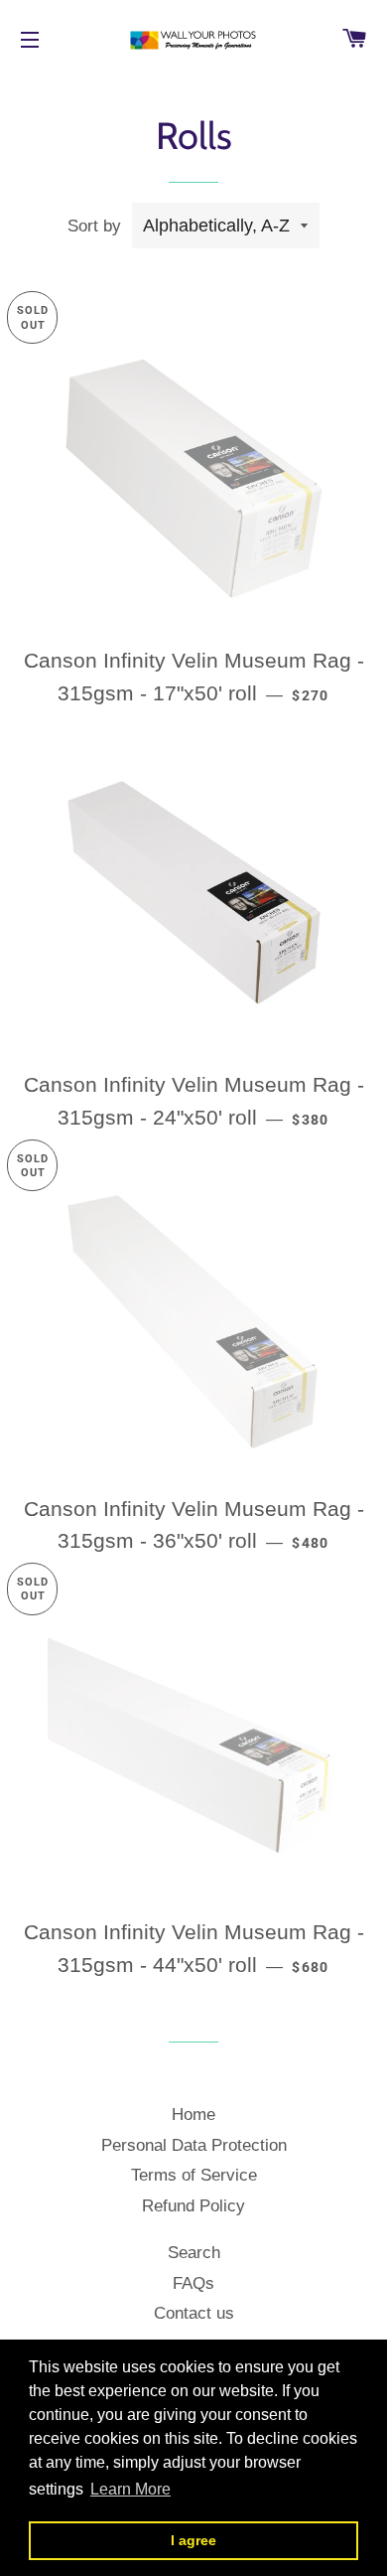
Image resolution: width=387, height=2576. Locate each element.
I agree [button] (193, 2540)
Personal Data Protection (194, 2145)
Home (193, 2115)
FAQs (193, 2283)
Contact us (194, 2313)
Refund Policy (193, 2206)
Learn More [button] (130, 2489)
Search (194, 2253)
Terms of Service (194, 2175)
